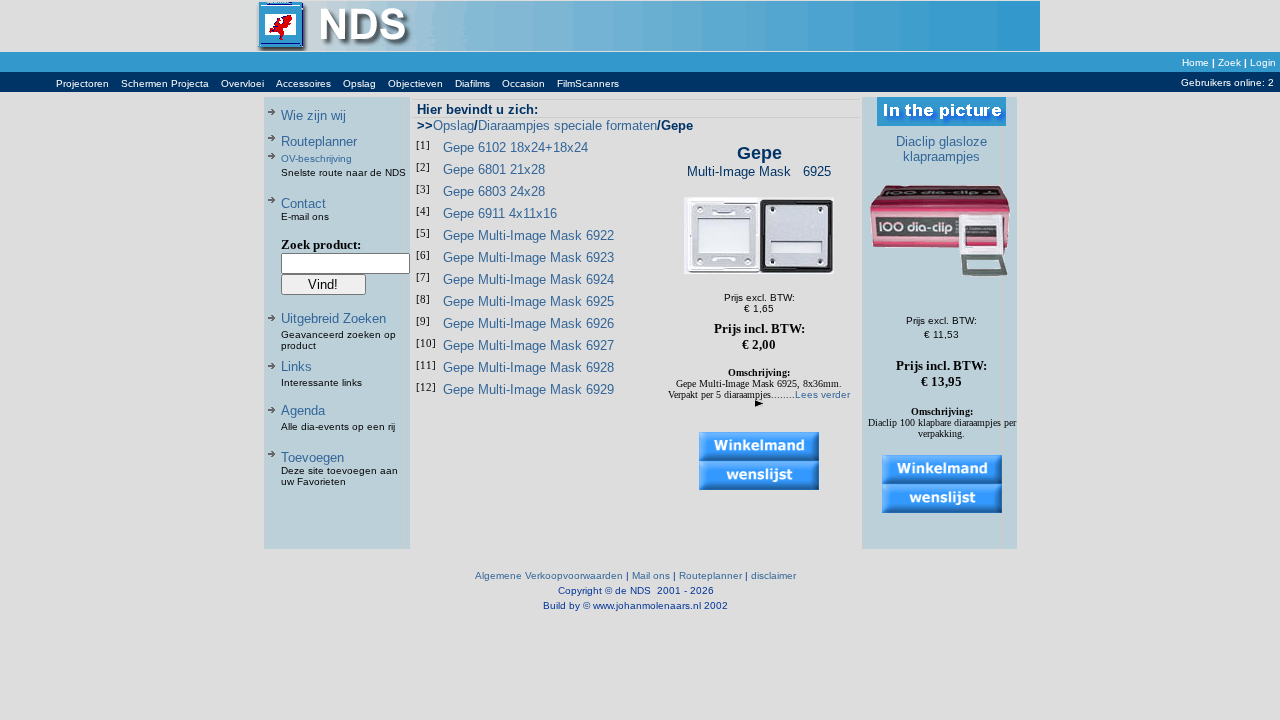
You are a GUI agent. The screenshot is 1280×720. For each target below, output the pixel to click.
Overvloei (242, 83)
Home (1195, 62)
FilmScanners (588, 83)
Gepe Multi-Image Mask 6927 (528, 345)
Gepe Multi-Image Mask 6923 (528, 257)
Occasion (523, 83)
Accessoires (303, 83)
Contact (303, 203)
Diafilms (472, 83)
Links (296, 366)
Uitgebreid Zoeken (333, 318)
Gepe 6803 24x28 (494, 191)
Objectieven (415, 83)
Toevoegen (312, 457)
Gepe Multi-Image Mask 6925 (528, 301)
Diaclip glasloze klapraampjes (941, 149)
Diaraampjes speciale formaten (567, 125)
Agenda (303, 410)
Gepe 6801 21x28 (494, 169)
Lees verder (822, 394)
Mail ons (651, 575)
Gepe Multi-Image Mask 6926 (528, 323)
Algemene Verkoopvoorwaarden (549, 575)
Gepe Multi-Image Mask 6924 (528, 279)
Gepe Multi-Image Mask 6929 (528, 389)
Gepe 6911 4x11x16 (500, 213)
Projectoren (82, 83)
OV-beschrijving (316, 158)
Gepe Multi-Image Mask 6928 (528, 367)
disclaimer (773, 575)
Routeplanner (319, 141)
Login (1263, 62)
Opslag (359, 83)
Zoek (1229, 62)
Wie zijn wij (313, 115)
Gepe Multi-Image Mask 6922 (528, 235)
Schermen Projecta (165, 83)
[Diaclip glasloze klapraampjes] (942, 290)
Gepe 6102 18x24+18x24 (515, 147)
